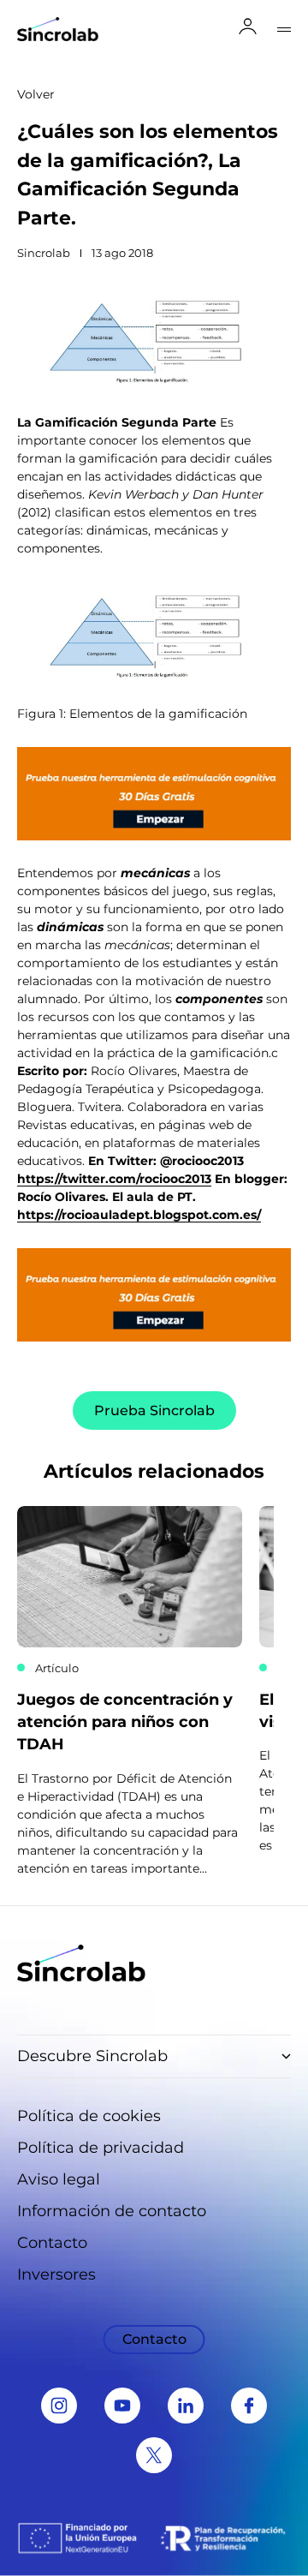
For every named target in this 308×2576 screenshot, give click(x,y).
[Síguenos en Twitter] (154, 2455)
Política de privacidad (101, 2148)
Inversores (56, 2274)
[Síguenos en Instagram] (59, 2406)
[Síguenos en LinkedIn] (186, 2406)
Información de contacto (112, 2211)
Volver (36, 94)
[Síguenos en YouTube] (122, 2406)
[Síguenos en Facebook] (249, 2406)
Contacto (52, 2243)
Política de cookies (89, 2116)
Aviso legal (59, 2179)
